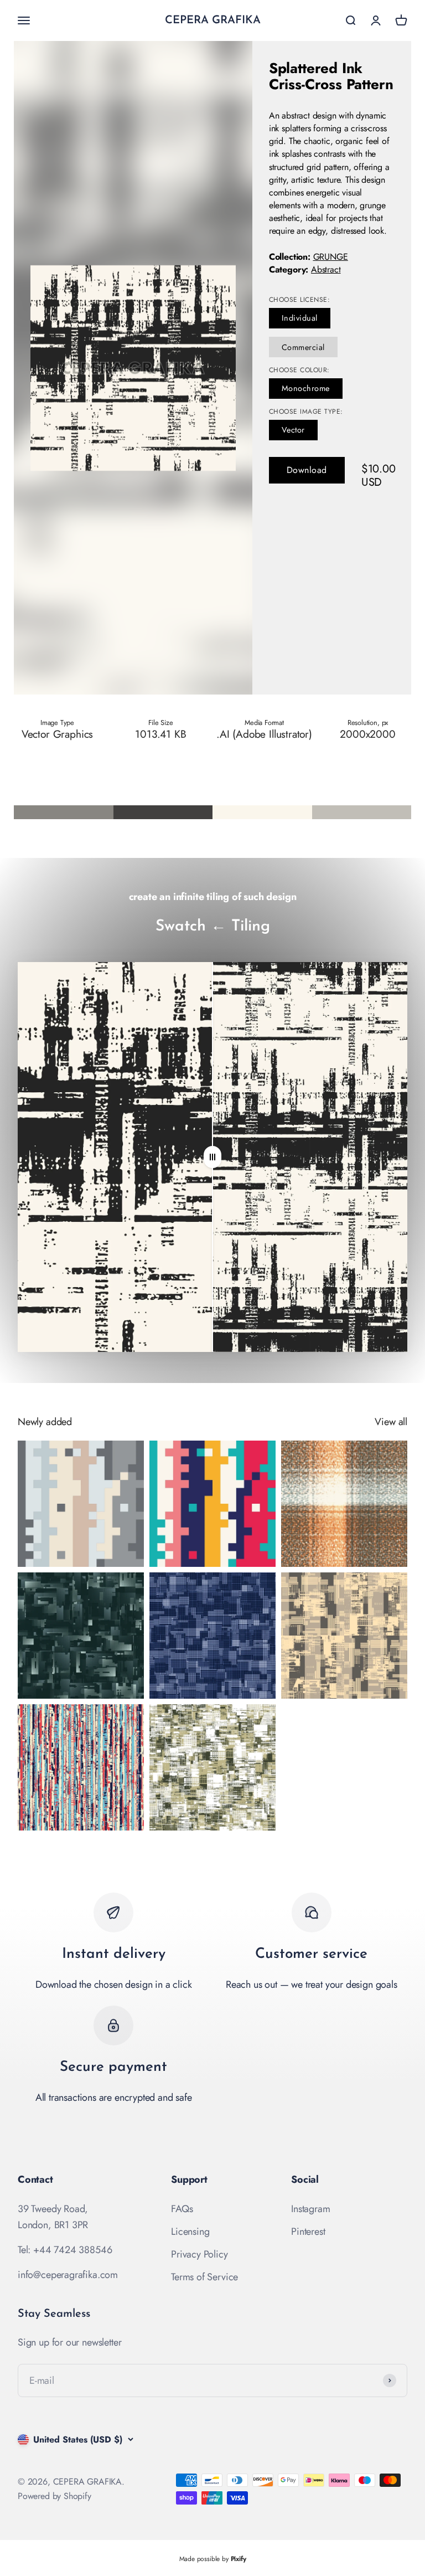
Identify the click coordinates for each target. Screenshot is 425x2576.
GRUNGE (331, 257)
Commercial (303, 347)
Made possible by (213, 2559)
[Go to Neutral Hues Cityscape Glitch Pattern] (344, 1636)
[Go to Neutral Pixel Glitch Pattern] (81, 1504)
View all (391, 1422)
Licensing (190, 2231)
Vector (293, 430)
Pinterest (308, 2231)
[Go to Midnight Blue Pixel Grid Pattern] (212, 1636)
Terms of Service (204, 2277)
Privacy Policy (199, 2254)
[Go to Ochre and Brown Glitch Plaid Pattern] (344, 1504)
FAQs (182, 2209)
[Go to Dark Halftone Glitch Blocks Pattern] (81, 1636)
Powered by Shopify (55, 2496)
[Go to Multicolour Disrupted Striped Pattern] (81, 1767)
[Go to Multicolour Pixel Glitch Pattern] (212, 1504)
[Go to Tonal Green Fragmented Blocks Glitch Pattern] (212, 1767)
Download (307, 470)
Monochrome (306, 388)
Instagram (310, 2209)
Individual (300, 318)
